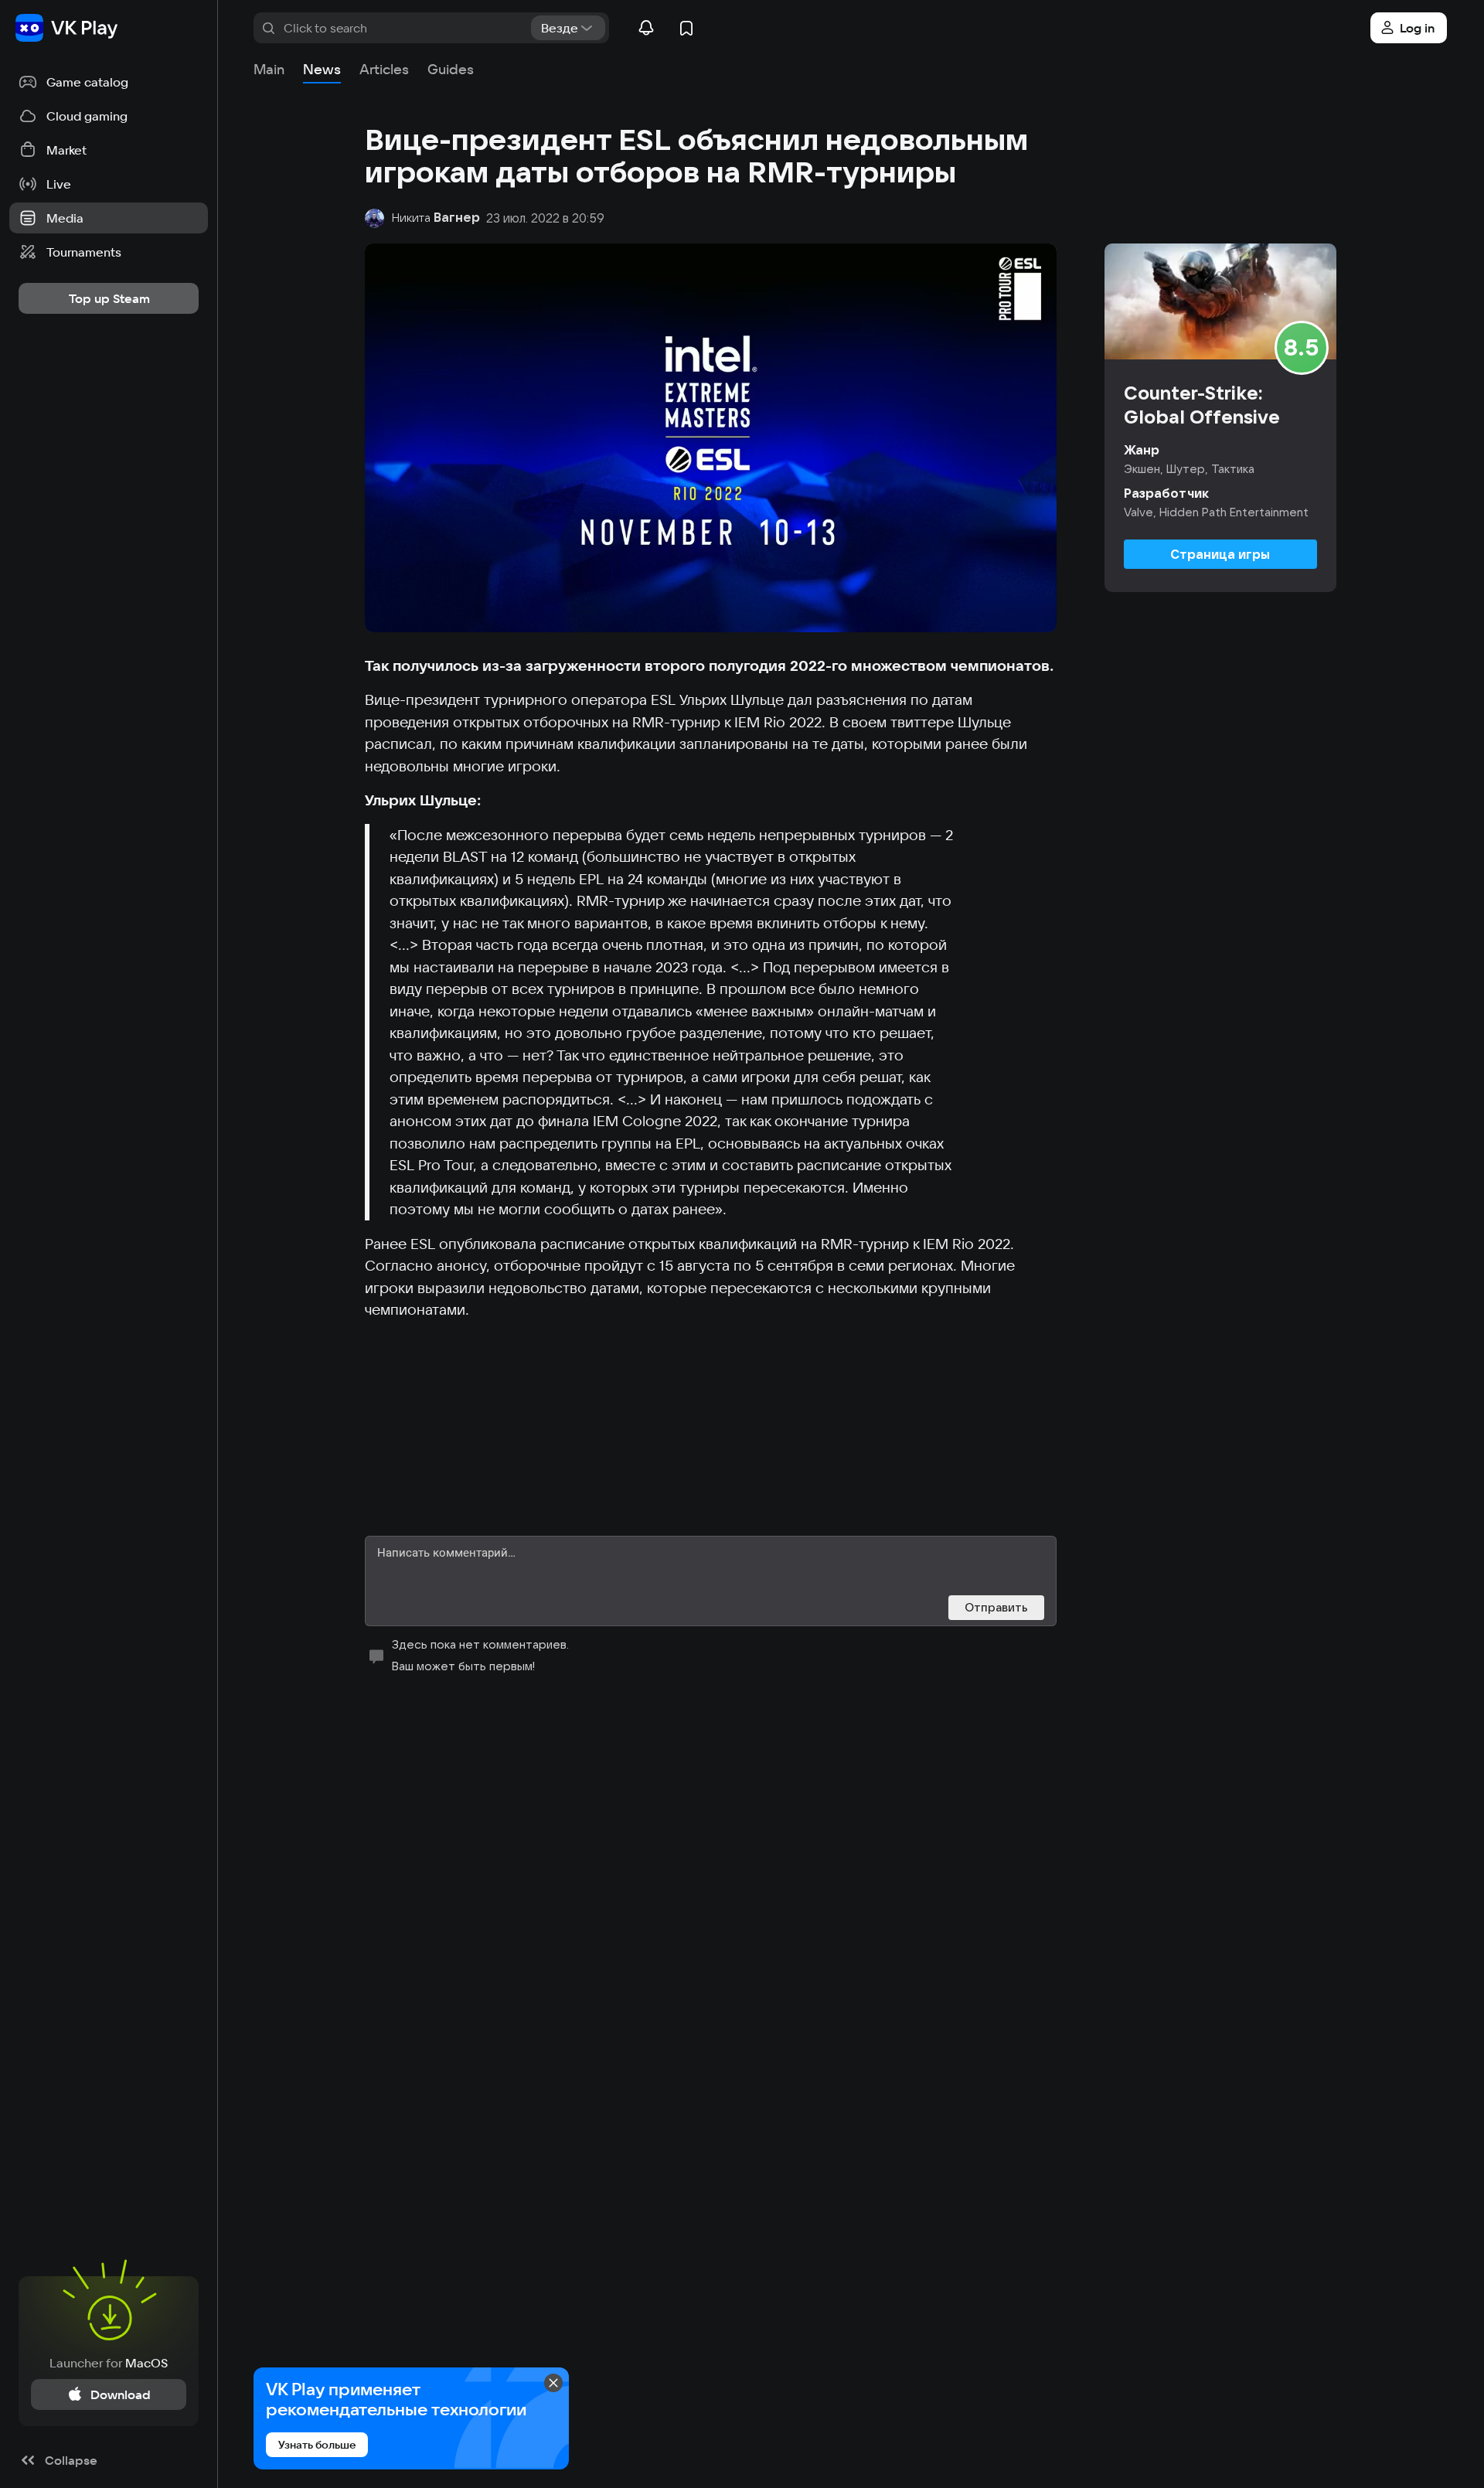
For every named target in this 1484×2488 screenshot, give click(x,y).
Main (269, 69)
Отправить (996, 1607)
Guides (451, 69)
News (322, 69)
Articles (384, 69)
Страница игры (1220, 554)
